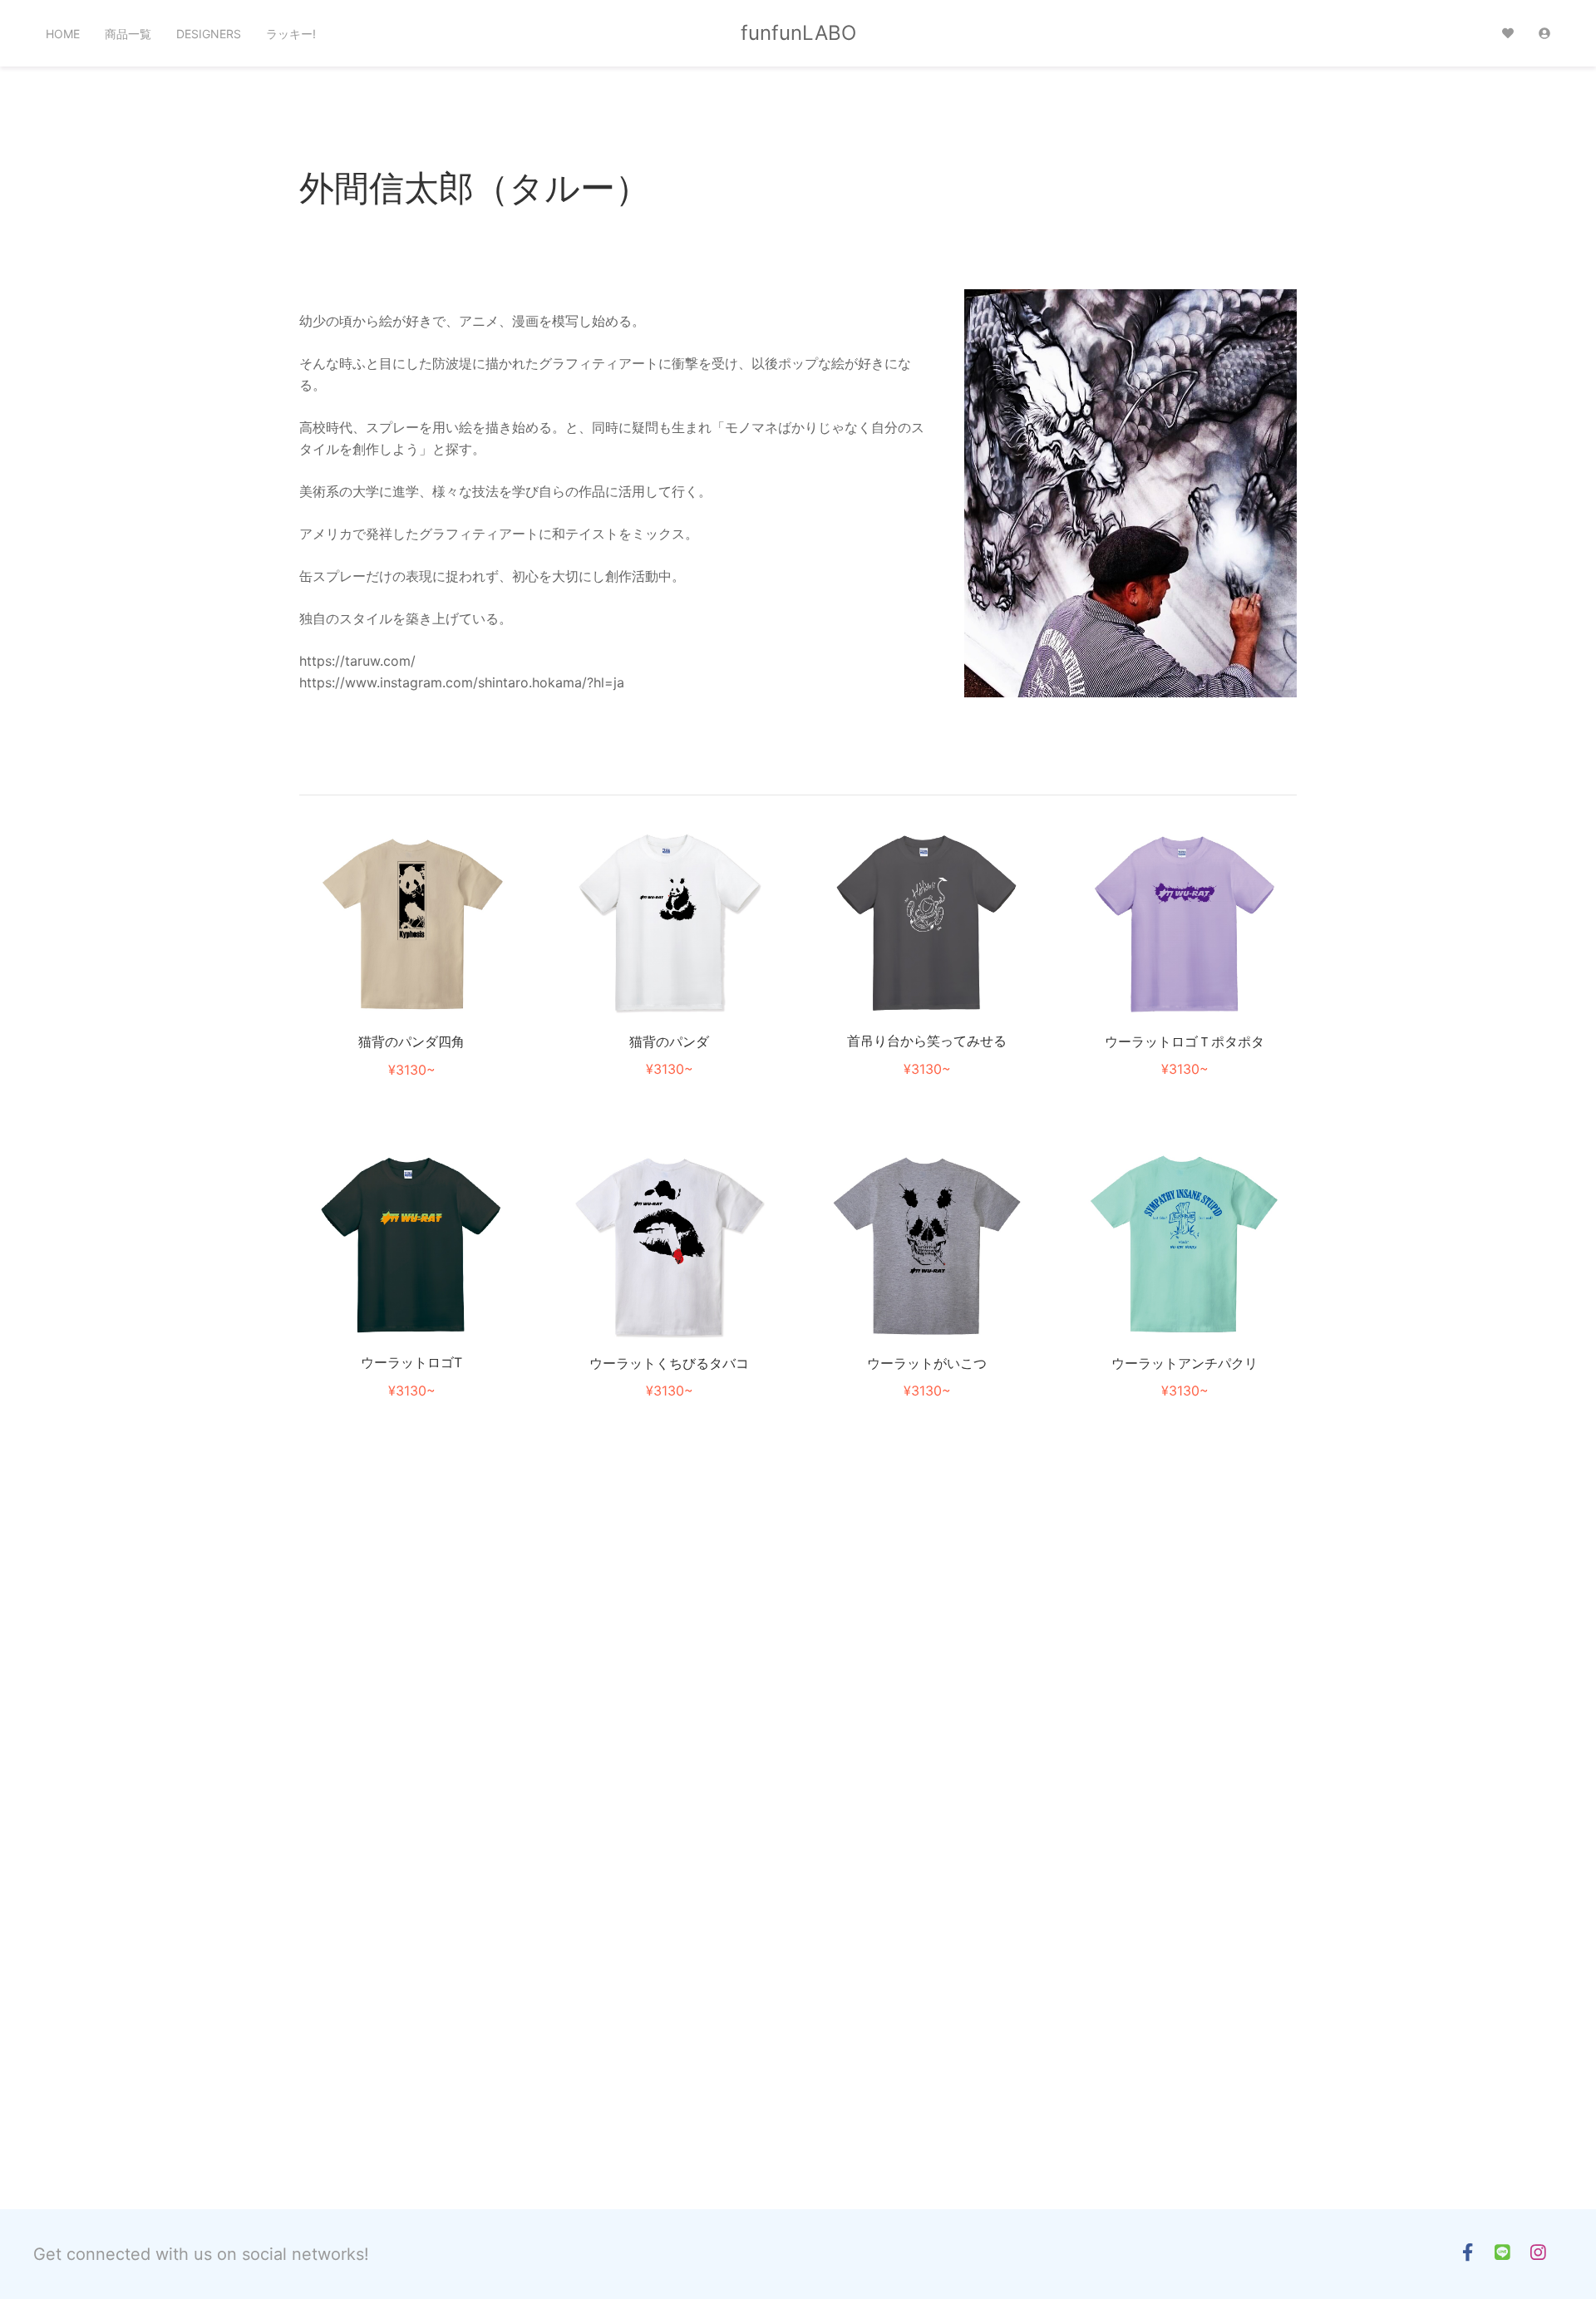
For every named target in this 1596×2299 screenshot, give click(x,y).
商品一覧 (128, 34)
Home (63, 34)
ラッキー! (291, 34)
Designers (209, 34)
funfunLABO (798, 33)
